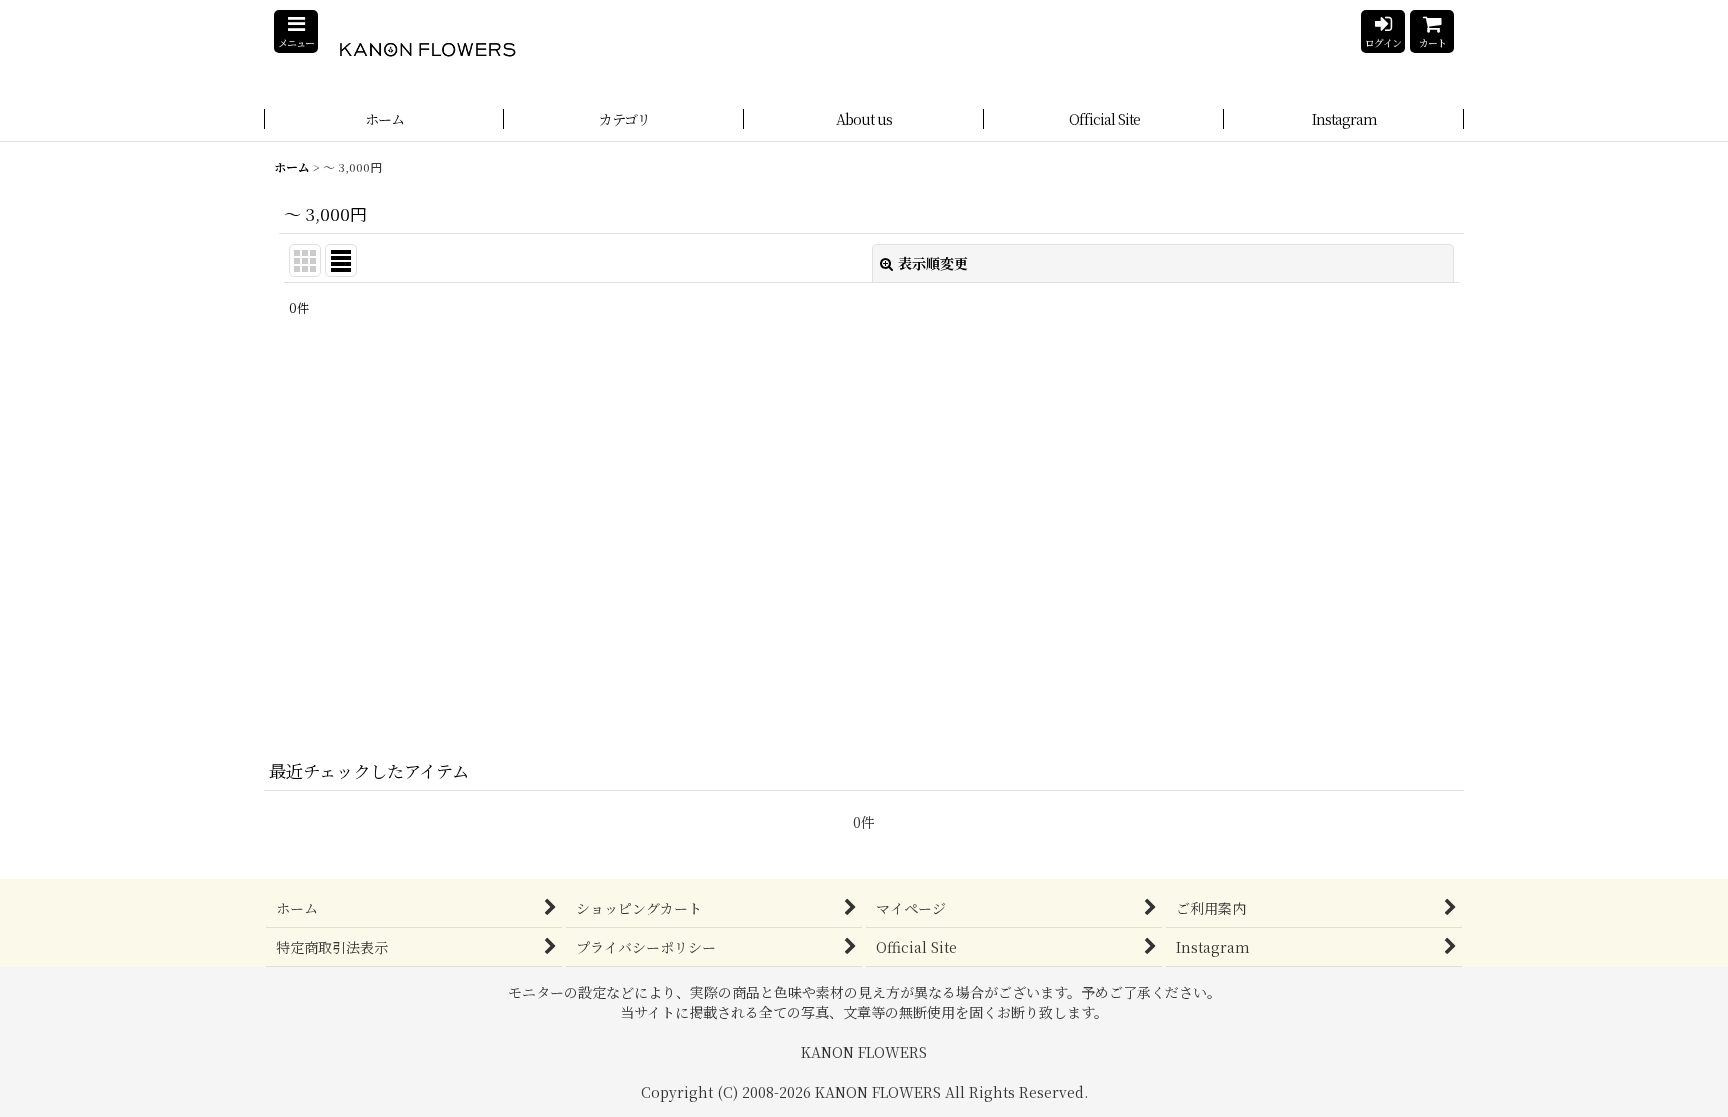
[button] (296, 31)
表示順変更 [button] (933, 263)
